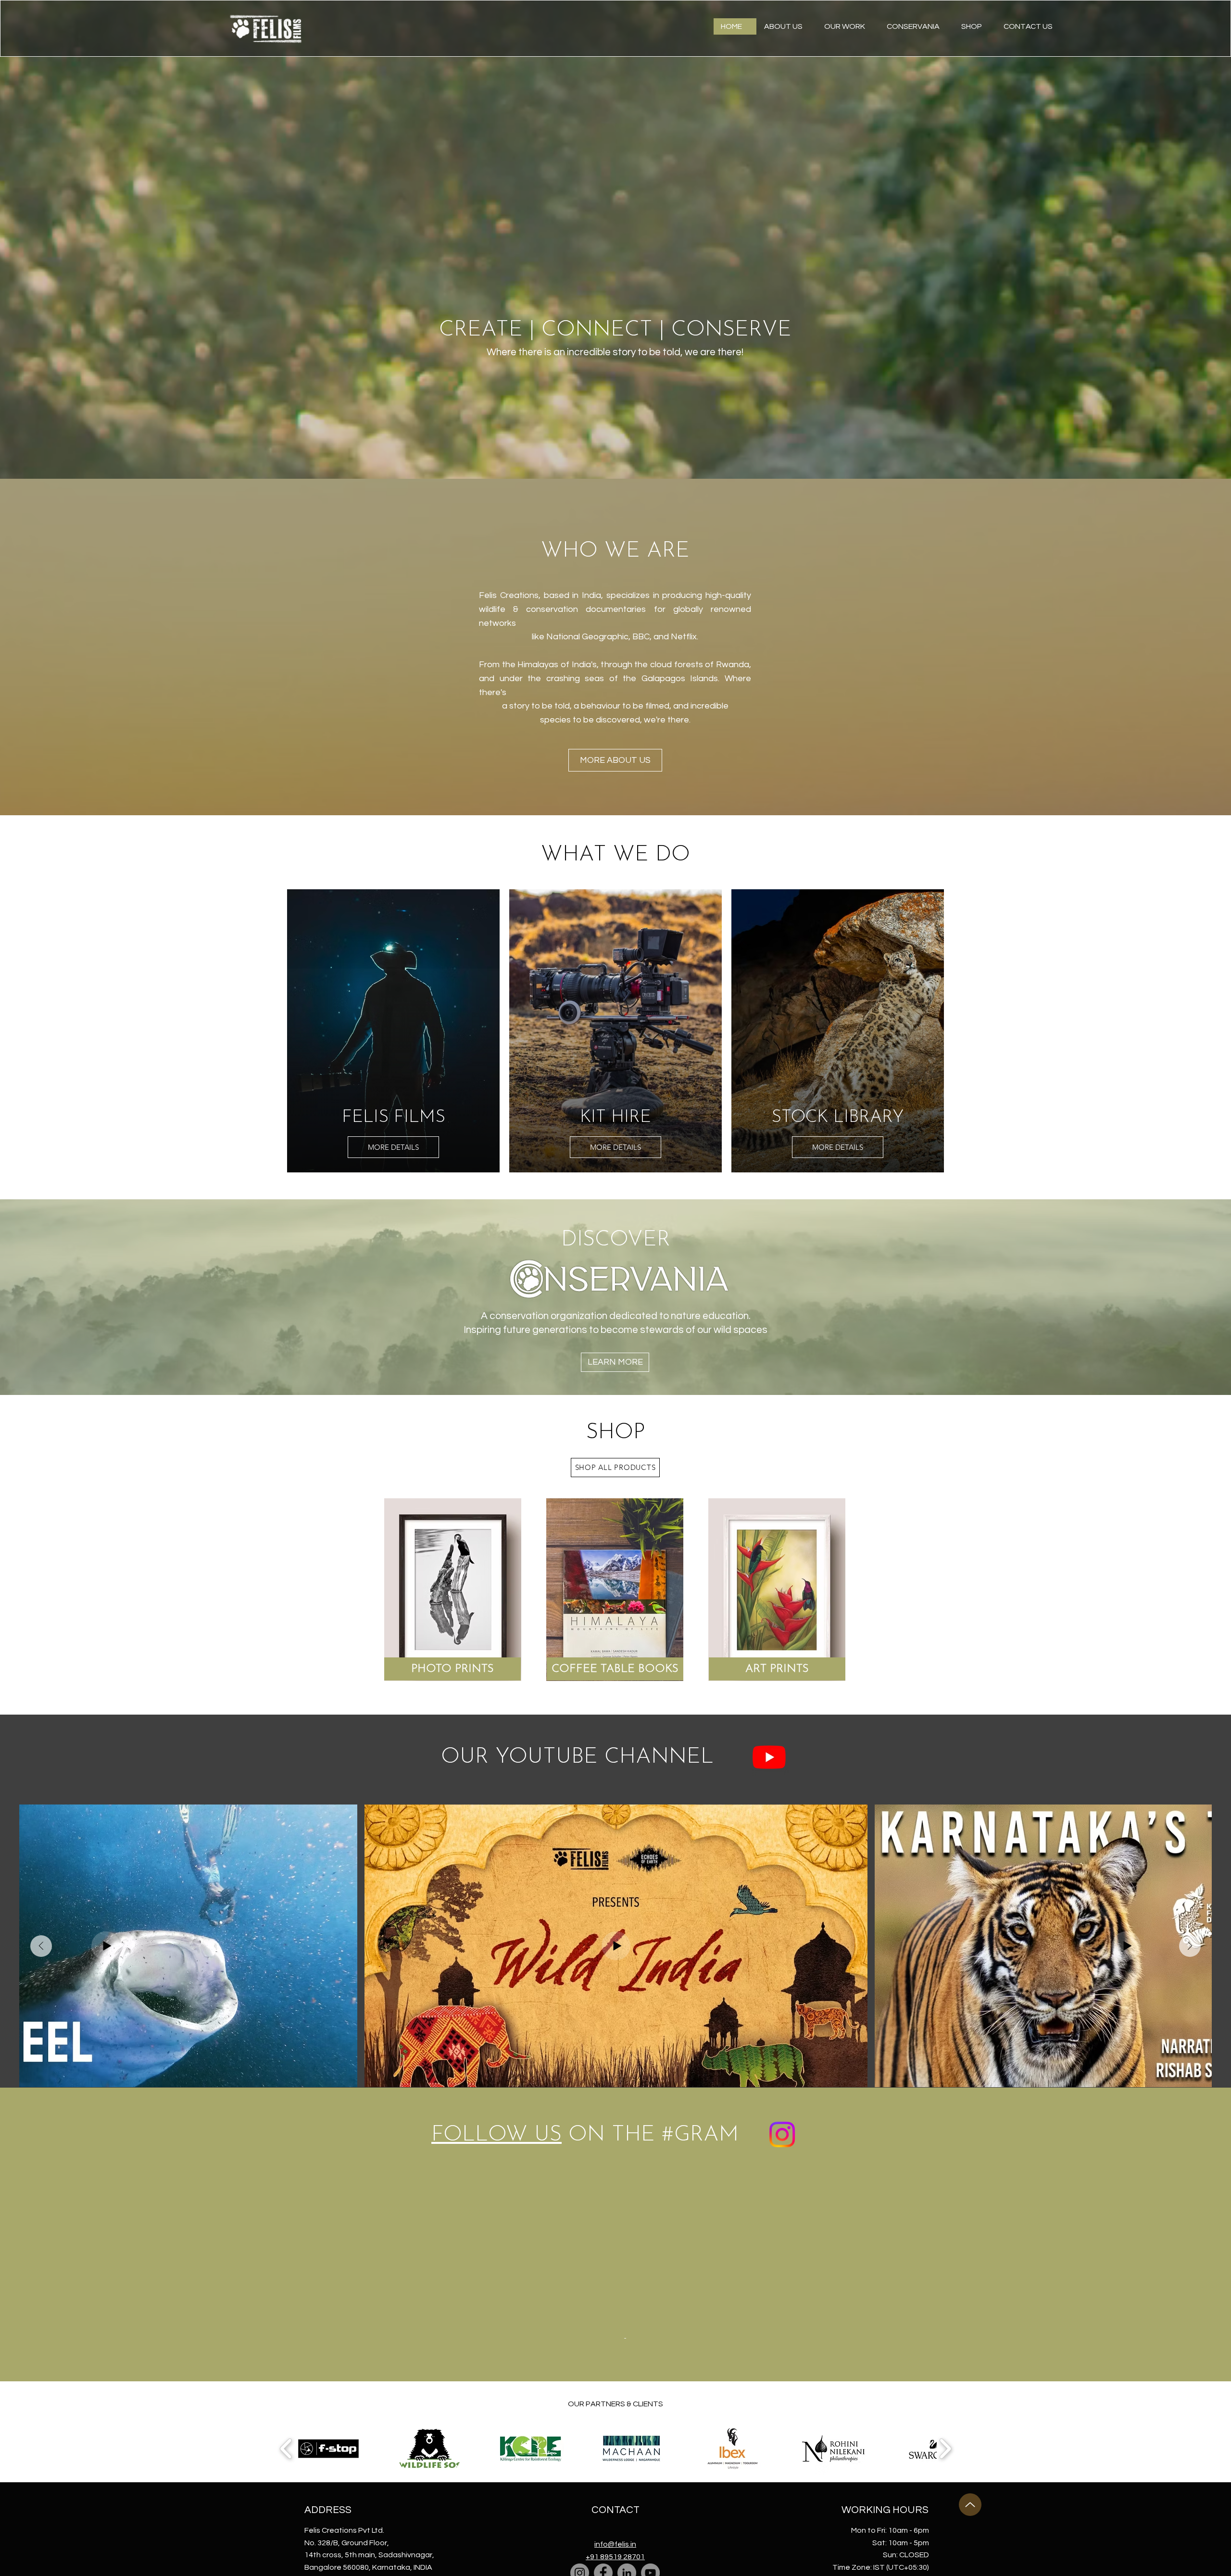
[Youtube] (769, 1757)
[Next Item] (1190, 1946)
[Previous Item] (41, 1946)
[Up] (970, 2327)
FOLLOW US (496, 2135)
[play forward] (945, 2271)
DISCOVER (616, 1240)
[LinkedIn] (627, 2395)
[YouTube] (650, 2395)
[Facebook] (603, 2395)
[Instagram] (580, 2395)
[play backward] (286, 2271)
